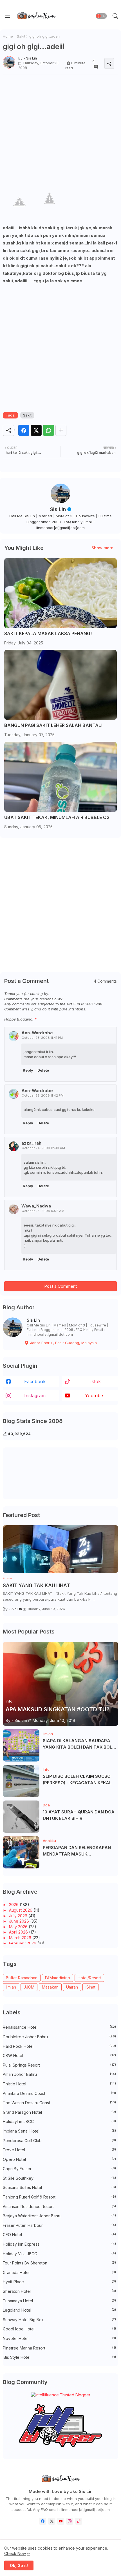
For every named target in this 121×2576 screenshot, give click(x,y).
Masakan (50, 1987)
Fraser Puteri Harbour (59, 2225)
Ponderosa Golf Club (59, 2141)
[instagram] (70, 2521)
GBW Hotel (59, 2055)
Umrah (72, 1987)
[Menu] (8, 16)
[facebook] (43, 2521)
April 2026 (19, 1932)
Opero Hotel (59, 2159)
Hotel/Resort (89, 1978)
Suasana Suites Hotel (59, 2187)
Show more (102, 548)
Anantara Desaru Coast (59, 2093)
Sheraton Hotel (59, 2291)
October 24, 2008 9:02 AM (43, 1211)
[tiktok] (79, 2521)
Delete (43, 1070)
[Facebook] (24, 430)
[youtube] (61, 2521)
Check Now (15, 2553)
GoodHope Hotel (59, 2329)
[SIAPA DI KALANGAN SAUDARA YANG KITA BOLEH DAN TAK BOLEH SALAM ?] (21, 1745)
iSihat (90, 1987)
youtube (94, 1395)
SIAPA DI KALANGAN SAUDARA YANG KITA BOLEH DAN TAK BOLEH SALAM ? (80, 1744)
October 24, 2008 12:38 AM (43, 1148)
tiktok (94, 1381)
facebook (35, 1381)
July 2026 (19, 1916)
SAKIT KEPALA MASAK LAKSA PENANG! (48, 634)
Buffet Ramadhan (22, 1978)
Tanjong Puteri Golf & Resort (59, 2197)
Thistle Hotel (59, 2084)
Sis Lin (58, 509)
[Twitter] (36, 430)
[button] (101, 16)
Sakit (21, 36)
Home (8, 36)
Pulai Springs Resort (59, 2065)
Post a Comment (60, 1286)
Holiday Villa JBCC (59, 2254)
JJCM (29, 1987)
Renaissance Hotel (59, 2027)
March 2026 (21, 1938)
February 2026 (23, 1943)
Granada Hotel (59, 2272)
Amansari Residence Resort (59, 2206)
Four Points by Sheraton (59, 2263)
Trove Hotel (59, 2150)
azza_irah (31, 1143)
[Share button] (61, 430)
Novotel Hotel (59, 2338)
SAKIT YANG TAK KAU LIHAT (36, 1586)
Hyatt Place (59, 2282)
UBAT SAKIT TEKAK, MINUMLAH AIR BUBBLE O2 (57, 817)
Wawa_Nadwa (36, 1206)
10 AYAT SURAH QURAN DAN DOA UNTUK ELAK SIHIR (79, 1815)
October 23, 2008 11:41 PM (42, 1038)
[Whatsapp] (49, 430)
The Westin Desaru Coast (59, 2103)
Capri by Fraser (59, 2169)
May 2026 (19, 1927)
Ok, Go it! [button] (19, 2565)
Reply (28, 1070)
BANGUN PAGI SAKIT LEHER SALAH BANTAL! (53, 725)
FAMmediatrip (58, 1978)
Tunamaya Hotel (59, 2301)
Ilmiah (11, 1987)
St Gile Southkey (59, 2178)
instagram (35, 1395)
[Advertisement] (60, 130)
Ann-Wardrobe (37, 1033)
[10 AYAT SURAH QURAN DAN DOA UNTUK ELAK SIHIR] (21, 1817)
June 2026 (20, 1921)
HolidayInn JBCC (59, 2121)
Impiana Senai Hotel (59, 2131)
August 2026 (21, 1910)
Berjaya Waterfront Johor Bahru (59, 2216)
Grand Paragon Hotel (59, 2112)
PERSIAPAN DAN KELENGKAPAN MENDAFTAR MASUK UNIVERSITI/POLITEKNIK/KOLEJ (77, 1851)
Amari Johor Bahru (59, 2074)
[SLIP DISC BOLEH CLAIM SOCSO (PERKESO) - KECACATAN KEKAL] (21, 1781)
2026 (14, 1904)
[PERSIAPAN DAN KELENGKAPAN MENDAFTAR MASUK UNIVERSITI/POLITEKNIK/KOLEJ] (21, 1852)
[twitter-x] (52, 2521)
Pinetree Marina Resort (59, 2348)
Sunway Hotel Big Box (59, 2320)
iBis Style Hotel (59, 2357)
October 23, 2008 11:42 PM (43, 1095)
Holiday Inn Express (59, 2244)
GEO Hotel (59, 2235)
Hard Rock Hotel (59, 2046)
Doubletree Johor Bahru (59, 2037)
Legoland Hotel (59, 2310)
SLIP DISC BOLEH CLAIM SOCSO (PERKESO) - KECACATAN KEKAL (77, 1779)
